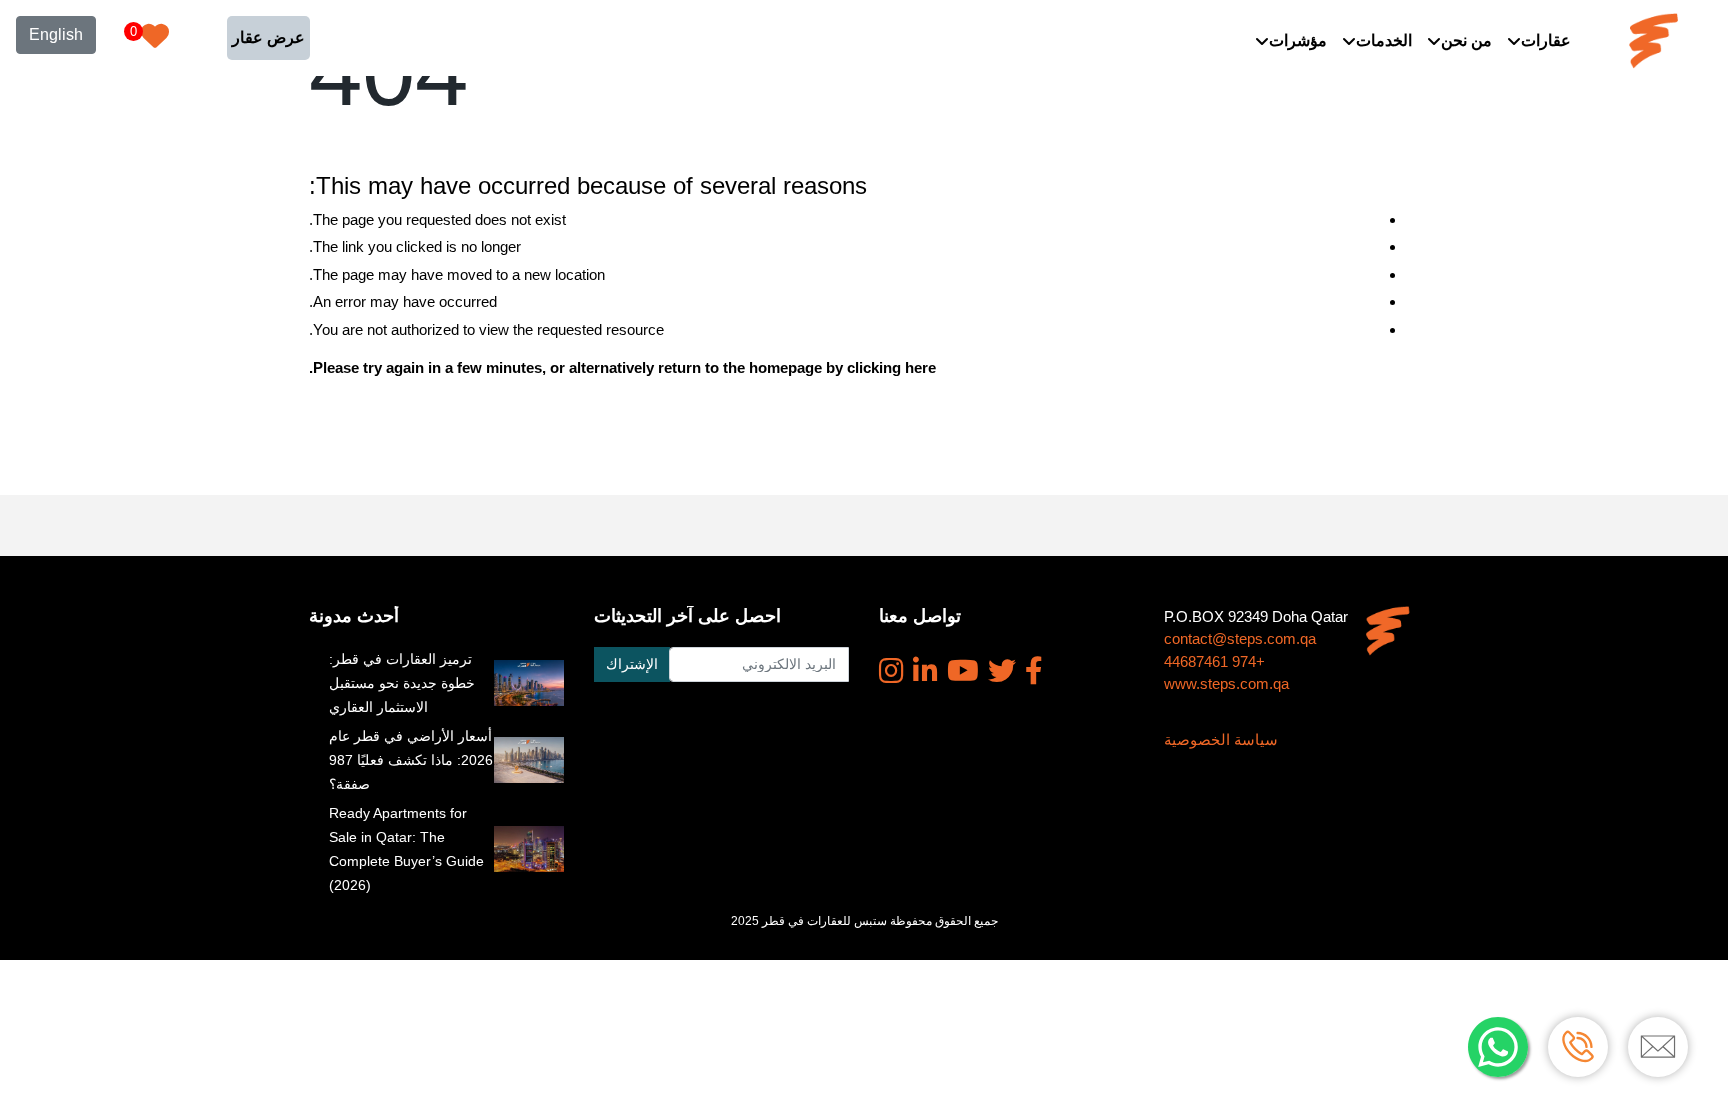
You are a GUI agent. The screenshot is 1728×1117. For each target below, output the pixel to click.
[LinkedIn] (925, 671)
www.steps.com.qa (1226, 683)
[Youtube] (963, 671)
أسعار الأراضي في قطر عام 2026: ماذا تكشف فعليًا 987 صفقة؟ (411, 760)
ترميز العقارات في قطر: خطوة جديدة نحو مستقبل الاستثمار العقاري (402, 683)
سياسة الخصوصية (1221, 739)
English (56, 34)
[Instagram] (891, 671)
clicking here (891, 367)
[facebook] (1034, 671)
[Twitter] (1002, 671)
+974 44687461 (1214, 661)
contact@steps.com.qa (1240, 638)
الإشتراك (632, 664)
